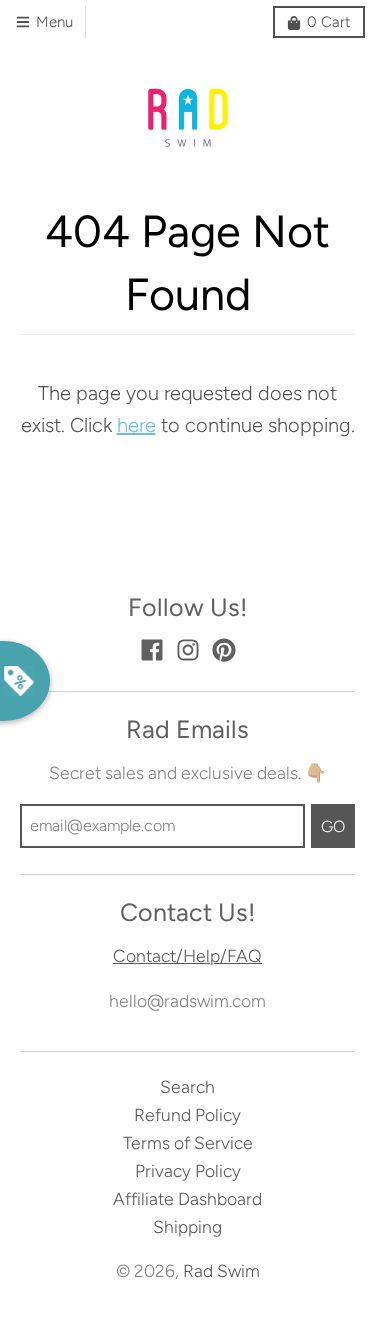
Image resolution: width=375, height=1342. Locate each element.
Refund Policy (187, 1114)
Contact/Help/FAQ (187, 955)
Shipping (187, 1226)
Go (333, 826)
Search (187, 1086)
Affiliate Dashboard (187, 1198)
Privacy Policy (188, 1170)
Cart (329, 22)
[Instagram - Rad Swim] (188, 650)
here (136, 425)
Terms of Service (188, 1142)
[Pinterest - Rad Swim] (224, 650)
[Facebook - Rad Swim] (152, 650)
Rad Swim (221, 1270)
